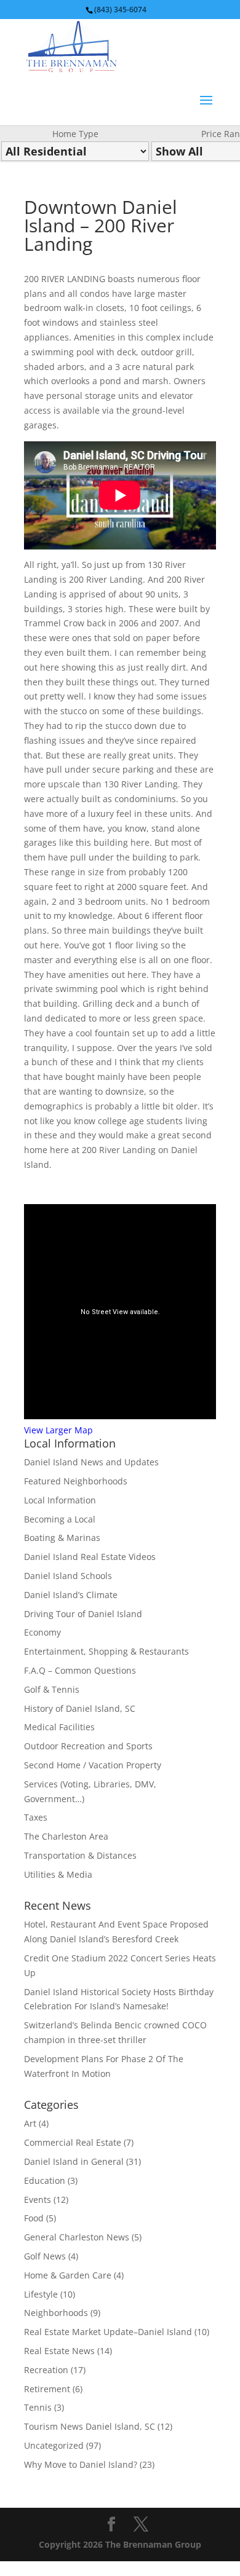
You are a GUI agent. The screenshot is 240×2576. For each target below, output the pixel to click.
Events (38, 2200)
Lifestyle (41, 2294)
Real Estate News (59, 2351)
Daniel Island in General (74, 2161)
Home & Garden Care (68, 2275)
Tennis (38, 2407)
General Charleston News (77, 2237)
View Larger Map (58, 1430)
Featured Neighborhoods (76, 1481)
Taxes (36, 1817)
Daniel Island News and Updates (91, 1462)
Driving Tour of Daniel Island (83, 1614)
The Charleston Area (66, 1836)
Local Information (60, 1500)
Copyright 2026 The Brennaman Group (120, 2544)
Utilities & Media (58, 1874)
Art (30, 2123)
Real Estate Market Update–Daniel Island (108, 2332)
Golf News (45, 2256)
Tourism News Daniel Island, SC (90, 2426)
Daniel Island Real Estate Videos (90, 1557)
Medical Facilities (59, 1727)
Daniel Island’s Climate (71, 1595)
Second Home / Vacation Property (93, 1765)
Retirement (47, 2389)
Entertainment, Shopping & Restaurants (106, 1651)
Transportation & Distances (80, 1855)
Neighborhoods (56, 2313)
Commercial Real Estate (73, 2142)
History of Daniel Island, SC (80, 1708)
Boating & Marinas (62, 1538)
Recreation (46, 2370)
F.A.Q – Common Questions (80, 1670)
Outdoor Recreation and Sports (88, 1746)
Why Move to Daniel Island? (81, 2464)
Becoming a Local (60, 1519)
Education (45, 2180)
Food (34, 2218)
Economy (42, 1632)
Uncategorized (54, 2445)
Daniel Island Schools (68, 1576)
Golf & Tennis (52, 1689)
